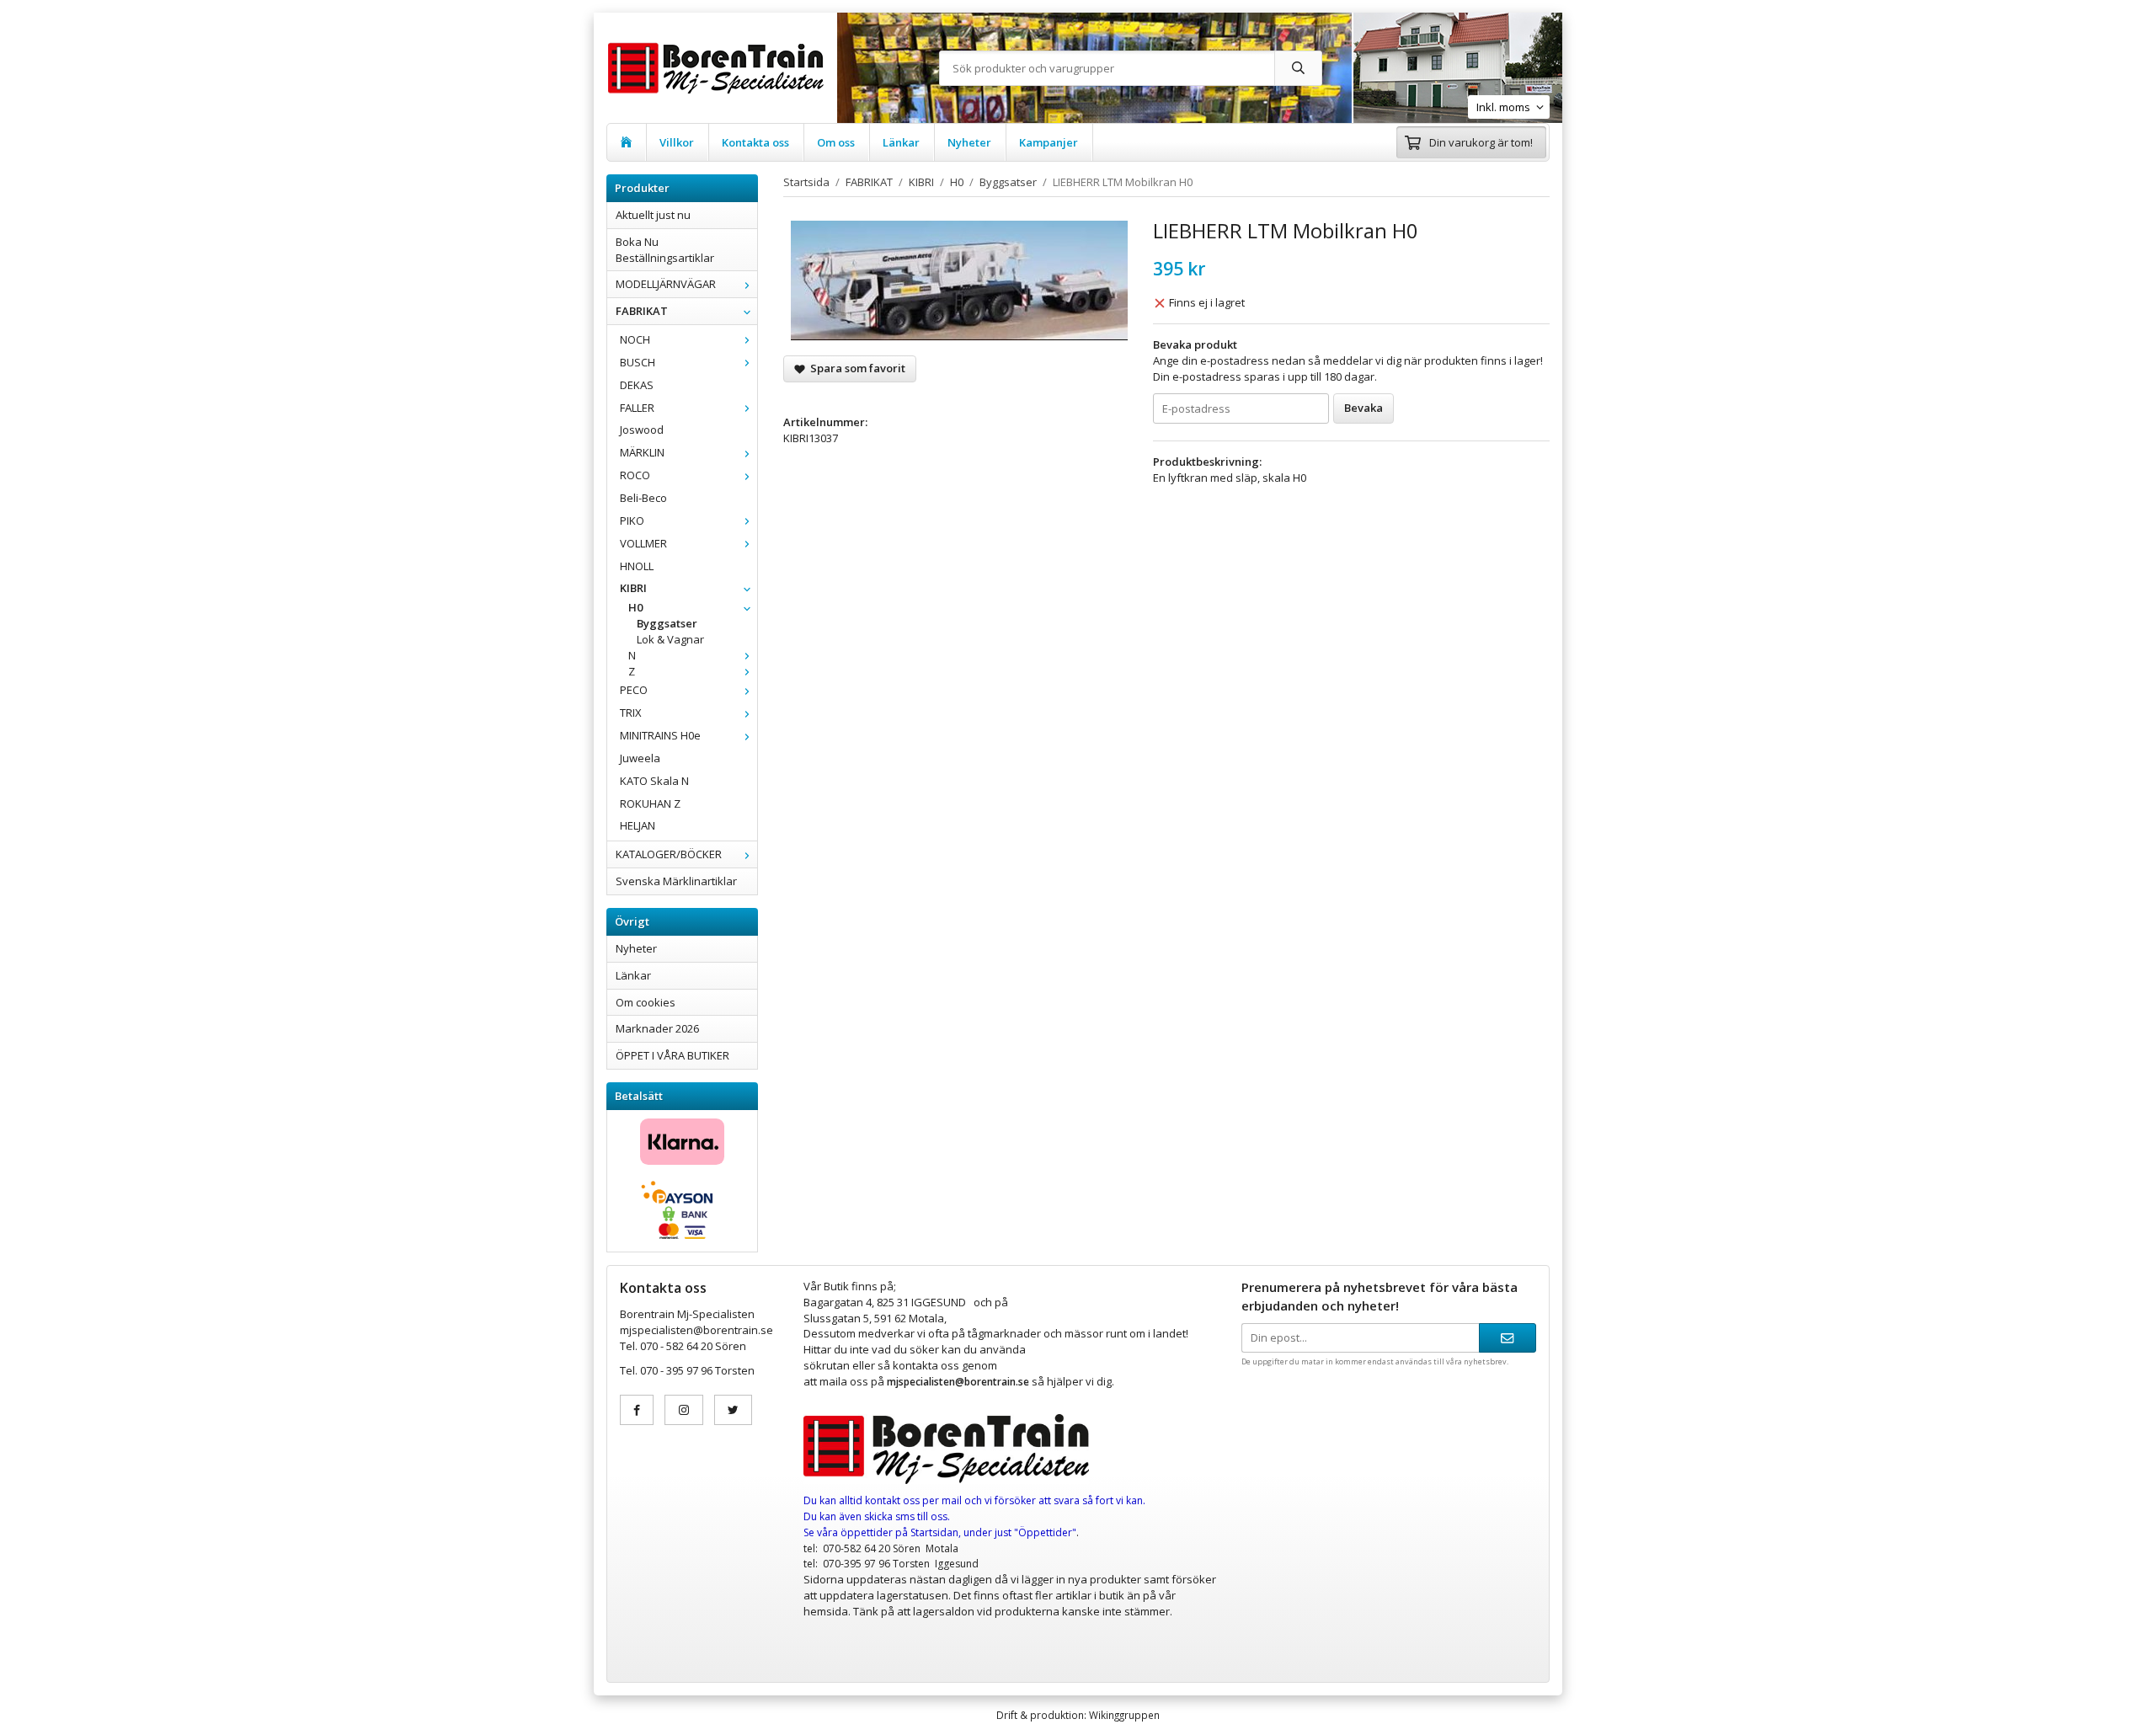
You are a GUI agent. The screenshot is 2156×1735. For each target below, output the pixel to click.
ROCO (635, 475)
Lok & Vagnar (670, 639)
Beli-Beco (643, 498)
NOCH (635, 339)
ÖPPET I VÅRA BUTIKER (672, 1055)
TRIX (631, 713)
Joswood (642, 430)
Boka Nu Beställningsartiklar (665, 250)
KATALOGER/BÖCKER (669, 854)
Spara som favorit (855, 368)
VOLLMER (643, 543)
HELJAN (638, 825)
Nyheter (969, 142)
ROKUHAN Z (650, 803)
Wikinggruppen (1124, 1715)
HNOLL (637, 566)
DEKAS (637, 385)
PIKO (632, 520)
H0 (635, 607)
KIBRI (633, 588)
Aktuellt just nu (653, 215)
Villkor (677, 142)
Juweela (640, 758)
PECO (634, 690)
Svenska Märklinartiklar (676, 881)
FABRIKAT (642, 311)
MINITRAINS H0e (660, 735)
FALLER (637, 408)
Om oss (836, 142)
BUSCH (638, 362)
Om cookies (646, 1002)
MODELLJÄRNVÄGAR (666, 284)
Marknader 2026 (657, 1028)
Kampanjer (1049, 142)
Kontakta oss (755, 142)
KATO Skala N (654, 781)
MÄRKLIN (642, 452)
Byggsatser (667, 623)
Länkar (901, 142)
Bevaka (1364, 408)
